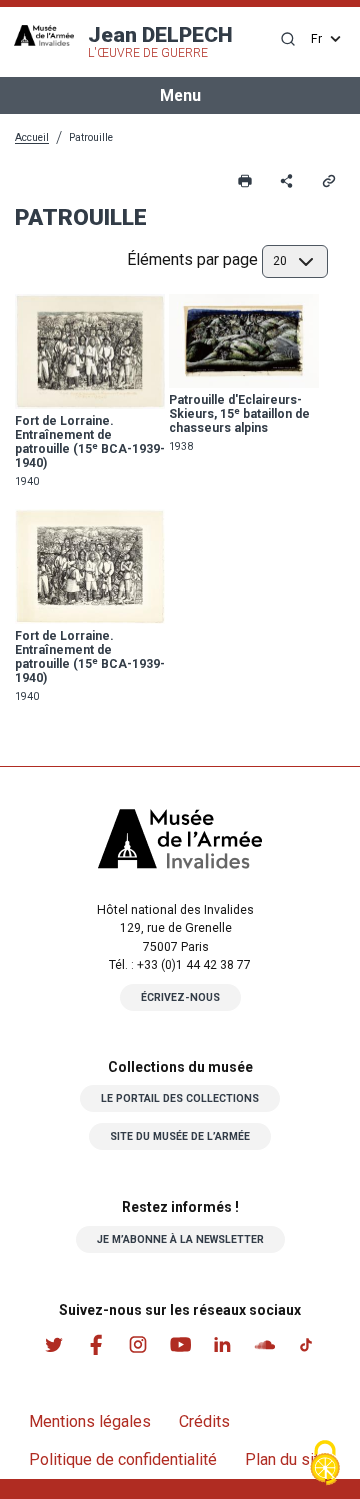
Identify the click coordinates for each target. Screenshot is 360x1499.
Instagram (138, 1345)
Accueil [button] (32, 137)
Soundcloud (264, 1345)
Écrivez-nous (180, 997)
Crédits (204, 1421)
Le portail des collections (180, 1098)
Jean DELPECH (160, 41)
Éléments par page (192, 259)
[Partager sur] (287, 181)
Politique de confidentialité (123, 1459)
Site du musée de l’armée (180, 1136)
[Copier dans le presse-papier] (329, 181)
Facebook (96, 1345)
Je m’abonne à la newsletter (180, 1239)
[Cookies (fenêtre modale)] (325, 1464)
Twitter (54, 1345)
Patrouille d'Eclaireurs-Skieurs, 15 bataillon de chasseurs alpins (239, 414)
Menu (180, 95)
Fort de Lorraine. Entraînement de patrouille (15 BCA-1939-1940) (90, 442)
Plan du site (286, 1459)
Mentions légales (90, 1421)
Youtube (180, 1345)
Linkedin (222, 1345)
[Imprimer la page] (245, 181)
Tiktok (306, 1345)
